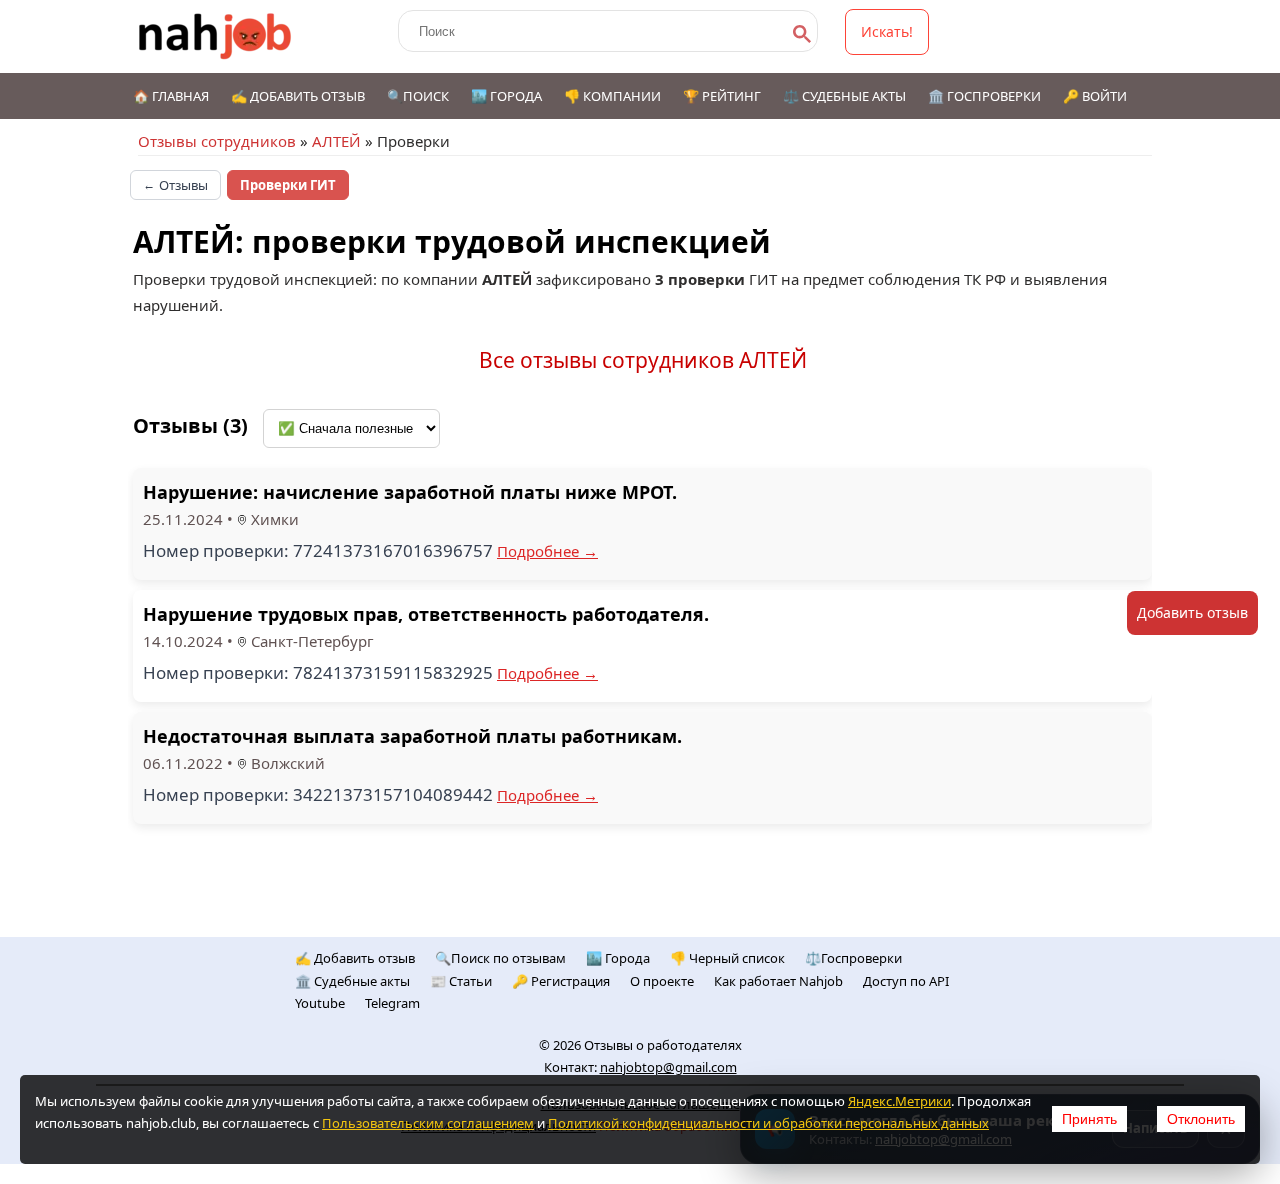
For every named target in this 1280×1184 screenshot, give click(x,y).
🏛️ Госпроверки (984, 96)
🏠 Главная (171, 96)
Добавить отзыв (1192, 612)
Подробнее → (547, 551)
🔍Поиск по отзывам (500, 958)
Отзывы (175, 185)
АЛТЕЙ (336, 141)
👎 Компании (612, 96)
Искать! (887, 31)
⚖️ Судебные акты (844, 96)
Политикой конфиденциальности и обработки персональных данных (768, 1123)
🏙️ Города (506, 96)
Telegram (392, 1003)
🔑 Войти (1095, 96)
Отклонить (1201, 1119)
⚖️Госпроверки (853, 958)
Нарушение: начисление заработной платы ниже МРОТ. (410, 492)
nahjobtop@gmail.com (668, 1067)
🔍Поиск (418, 96)
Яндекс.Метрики (899, 1101)
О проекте (662, 981)
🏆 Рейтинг (722, 96)
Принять (1089, 1119)
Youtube (320, 1003)
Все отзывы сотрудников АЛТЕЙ (643, 360)
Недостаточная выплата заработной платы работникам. (412, 736)
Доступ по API (906, 981)
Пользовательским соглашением (428, 1123)
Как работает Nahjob (778, 981)
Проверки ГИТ (288, 185)
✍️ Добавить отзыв (298, 96)
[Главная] (215, 36)
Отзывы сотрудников (217, 141)
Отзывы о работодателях (663, 1045)
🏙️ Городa (618, 958)
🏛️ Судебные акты (352, 981)
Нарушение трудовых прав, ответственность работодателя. (426, 614)
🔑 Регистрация (561, 981)
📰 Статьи (461, 981)
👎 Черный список (727, 958)
